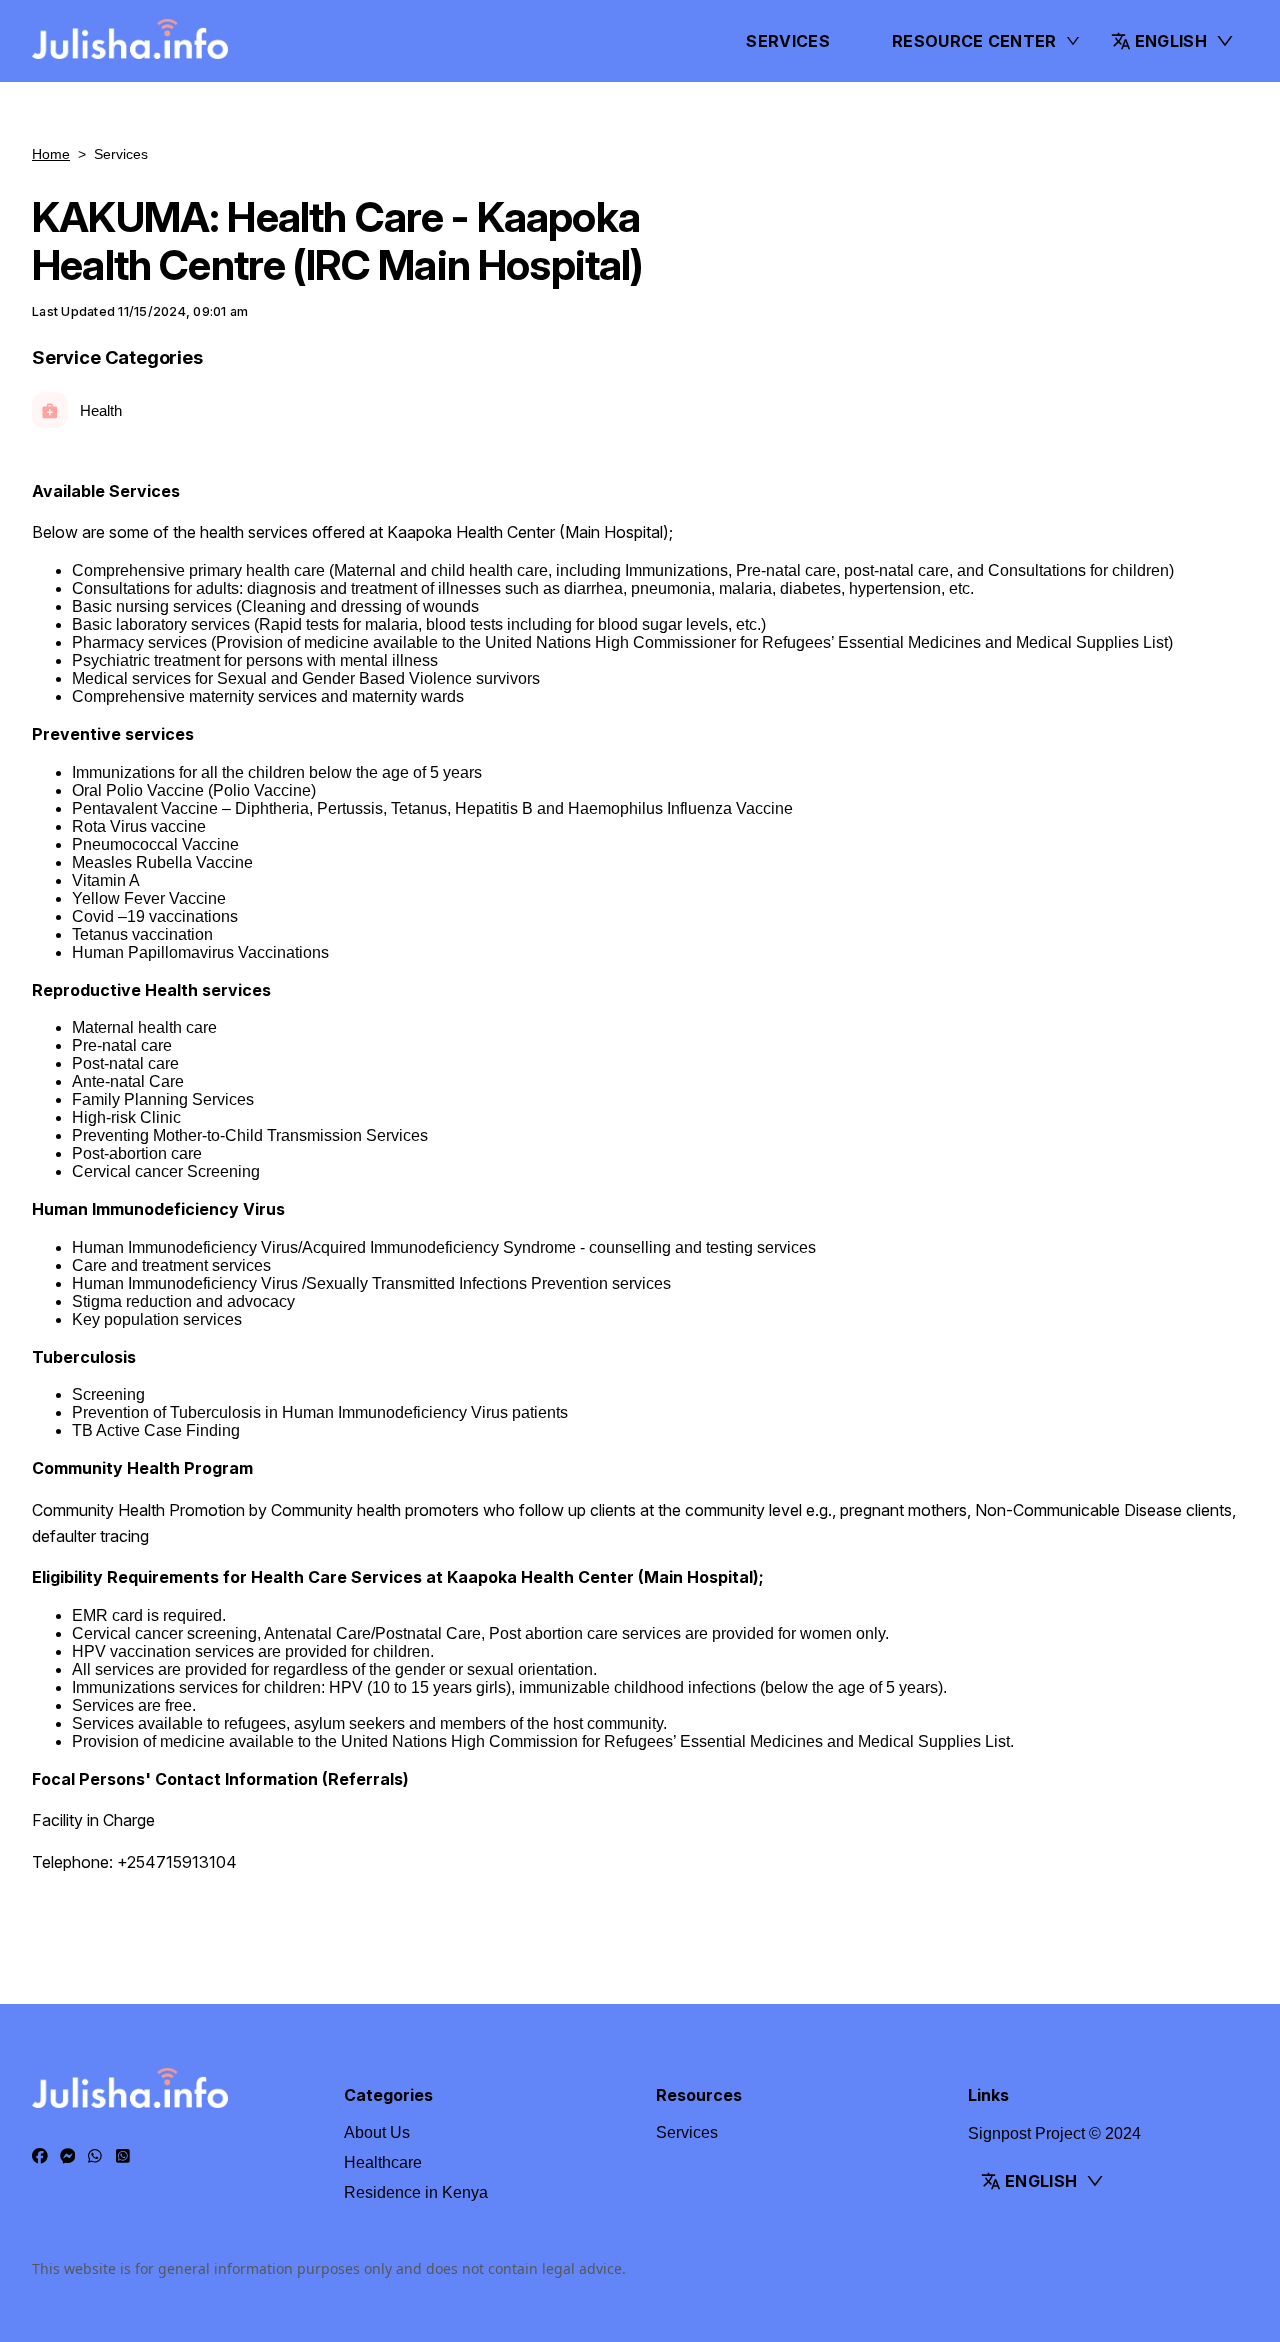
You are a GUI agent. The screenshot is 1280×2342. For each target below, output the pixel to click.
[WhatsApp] (95, 2157)
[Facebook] (40, 2157)
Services (788, 41)
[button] (1173, 41)
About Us (377, 2132)
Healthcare (383, 2162)
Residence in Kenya (416, 2192)
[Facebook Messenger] (68, 2157)
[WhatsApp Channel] (123, 2157)
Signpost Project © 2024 (1054, 2133)
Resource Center (974, 41)
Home (51, 154)
